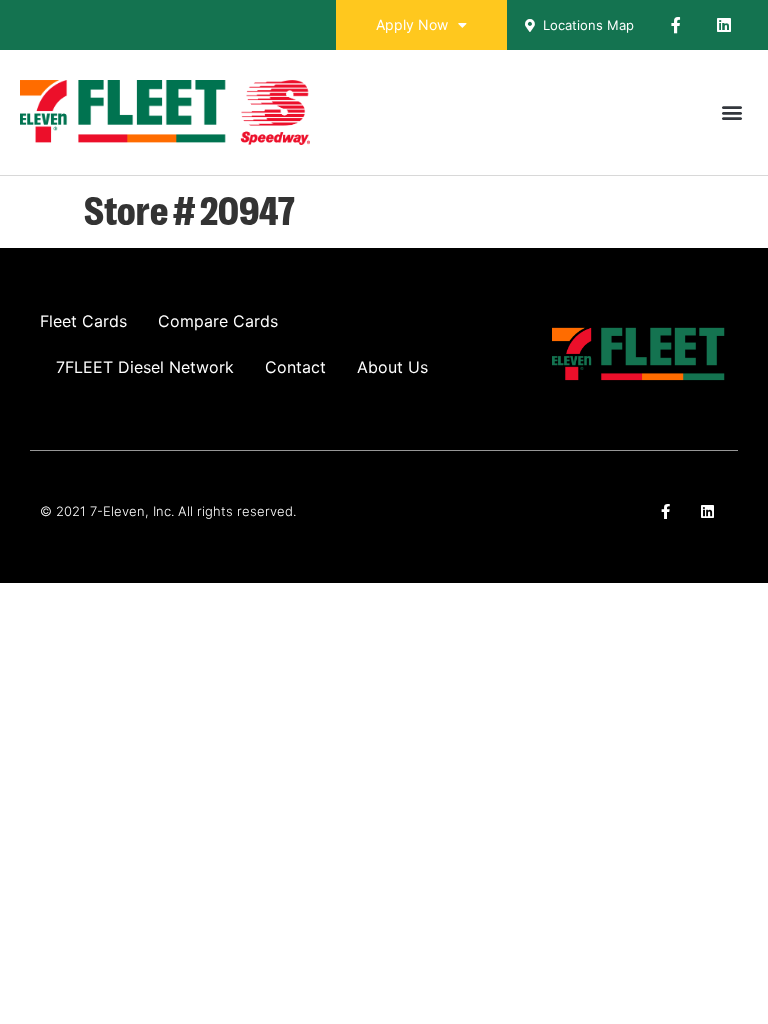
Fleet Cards (83, 321)
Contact (295, 367)
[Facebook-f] (676, 25)
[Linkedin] (724, 25)
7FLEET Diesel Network (145, 367)
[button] (731, 112)
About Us (392, 367)
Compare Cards (218, 321)
